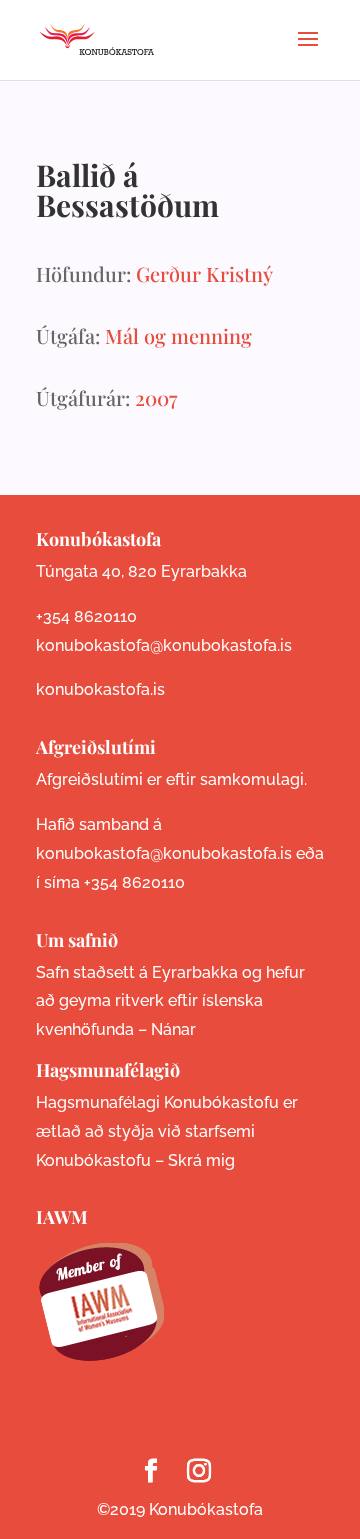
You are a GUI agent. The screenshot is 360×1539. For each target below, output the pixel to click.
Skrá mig (201, 1160)
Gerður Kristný (204, 273)
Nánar (173, 1029)
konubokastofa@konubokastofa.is (164, 645)
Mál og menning (178, 335)
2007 (156, 397)
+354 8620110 (86, 616)
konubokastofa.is (100, 689)
